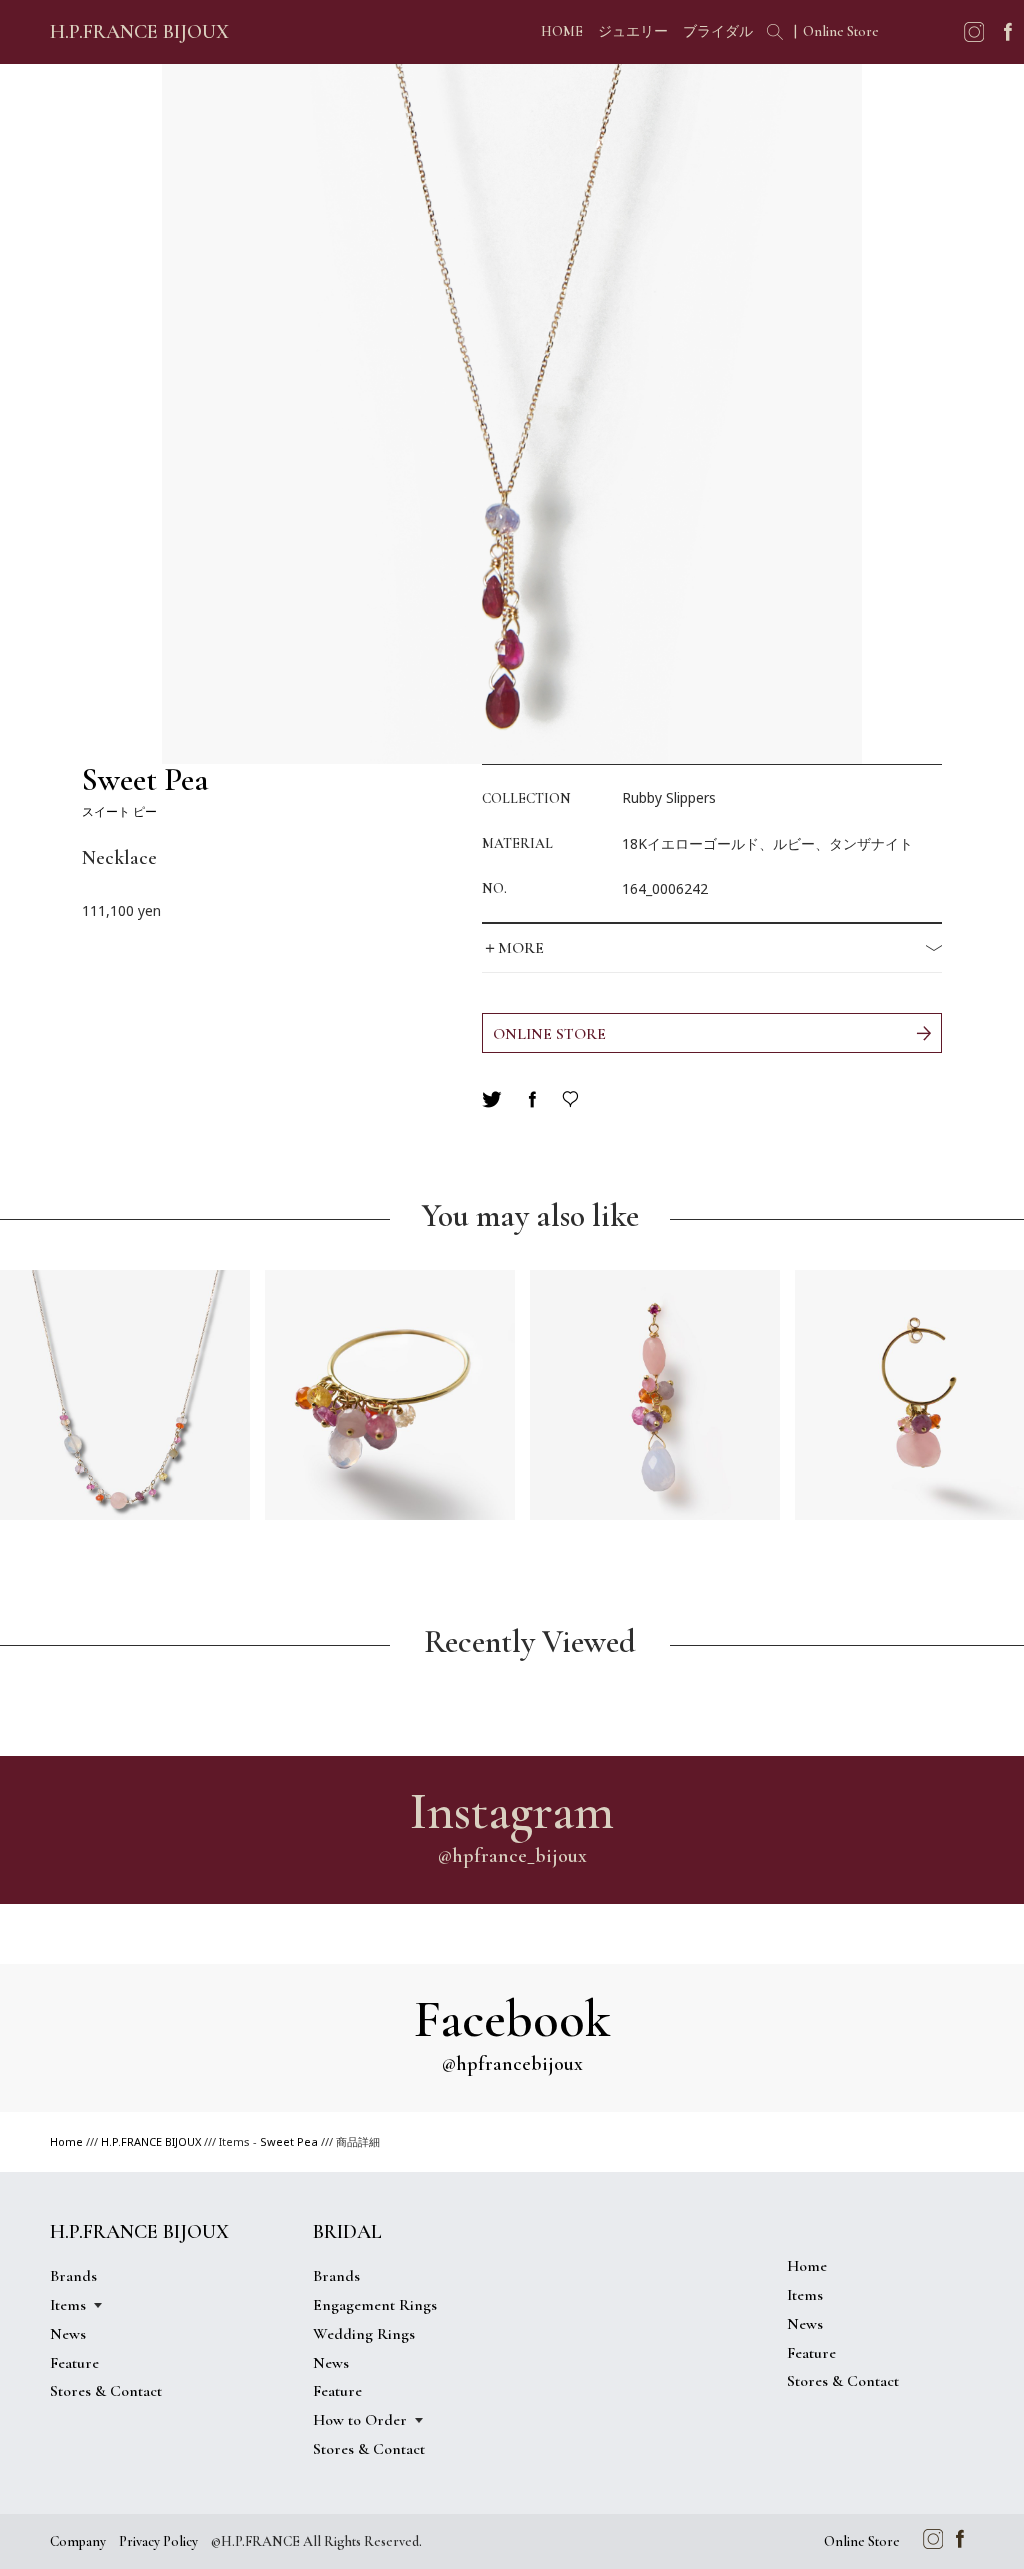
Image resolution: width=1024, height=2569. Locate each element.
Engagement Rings (375, 2305)
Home (66, 2141)
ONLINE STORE (549, 1034)
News (68, 2334)
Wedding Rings (364, 2334)
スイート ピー (145, 792)
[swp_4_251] (125, 1395)
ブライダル (718, 31)
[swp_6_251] (390, 1395)
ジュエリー (633, 31)
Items (805, 2295)
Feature (74, 2363)
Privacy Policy (158, 2541)
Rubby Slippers (669, 797)
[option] (512, 414)
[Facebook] (532, 1099)
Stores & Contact (106, 2391)
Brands (73, 2276)
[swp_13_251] (655, 1395)
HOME (562, 31)
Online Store (841, 31)
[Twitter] (492, 1099)
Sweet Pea (289, 2141)
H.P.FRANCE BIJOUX (139, 32)
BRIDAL (347, 2232)
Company (78, 2541)
